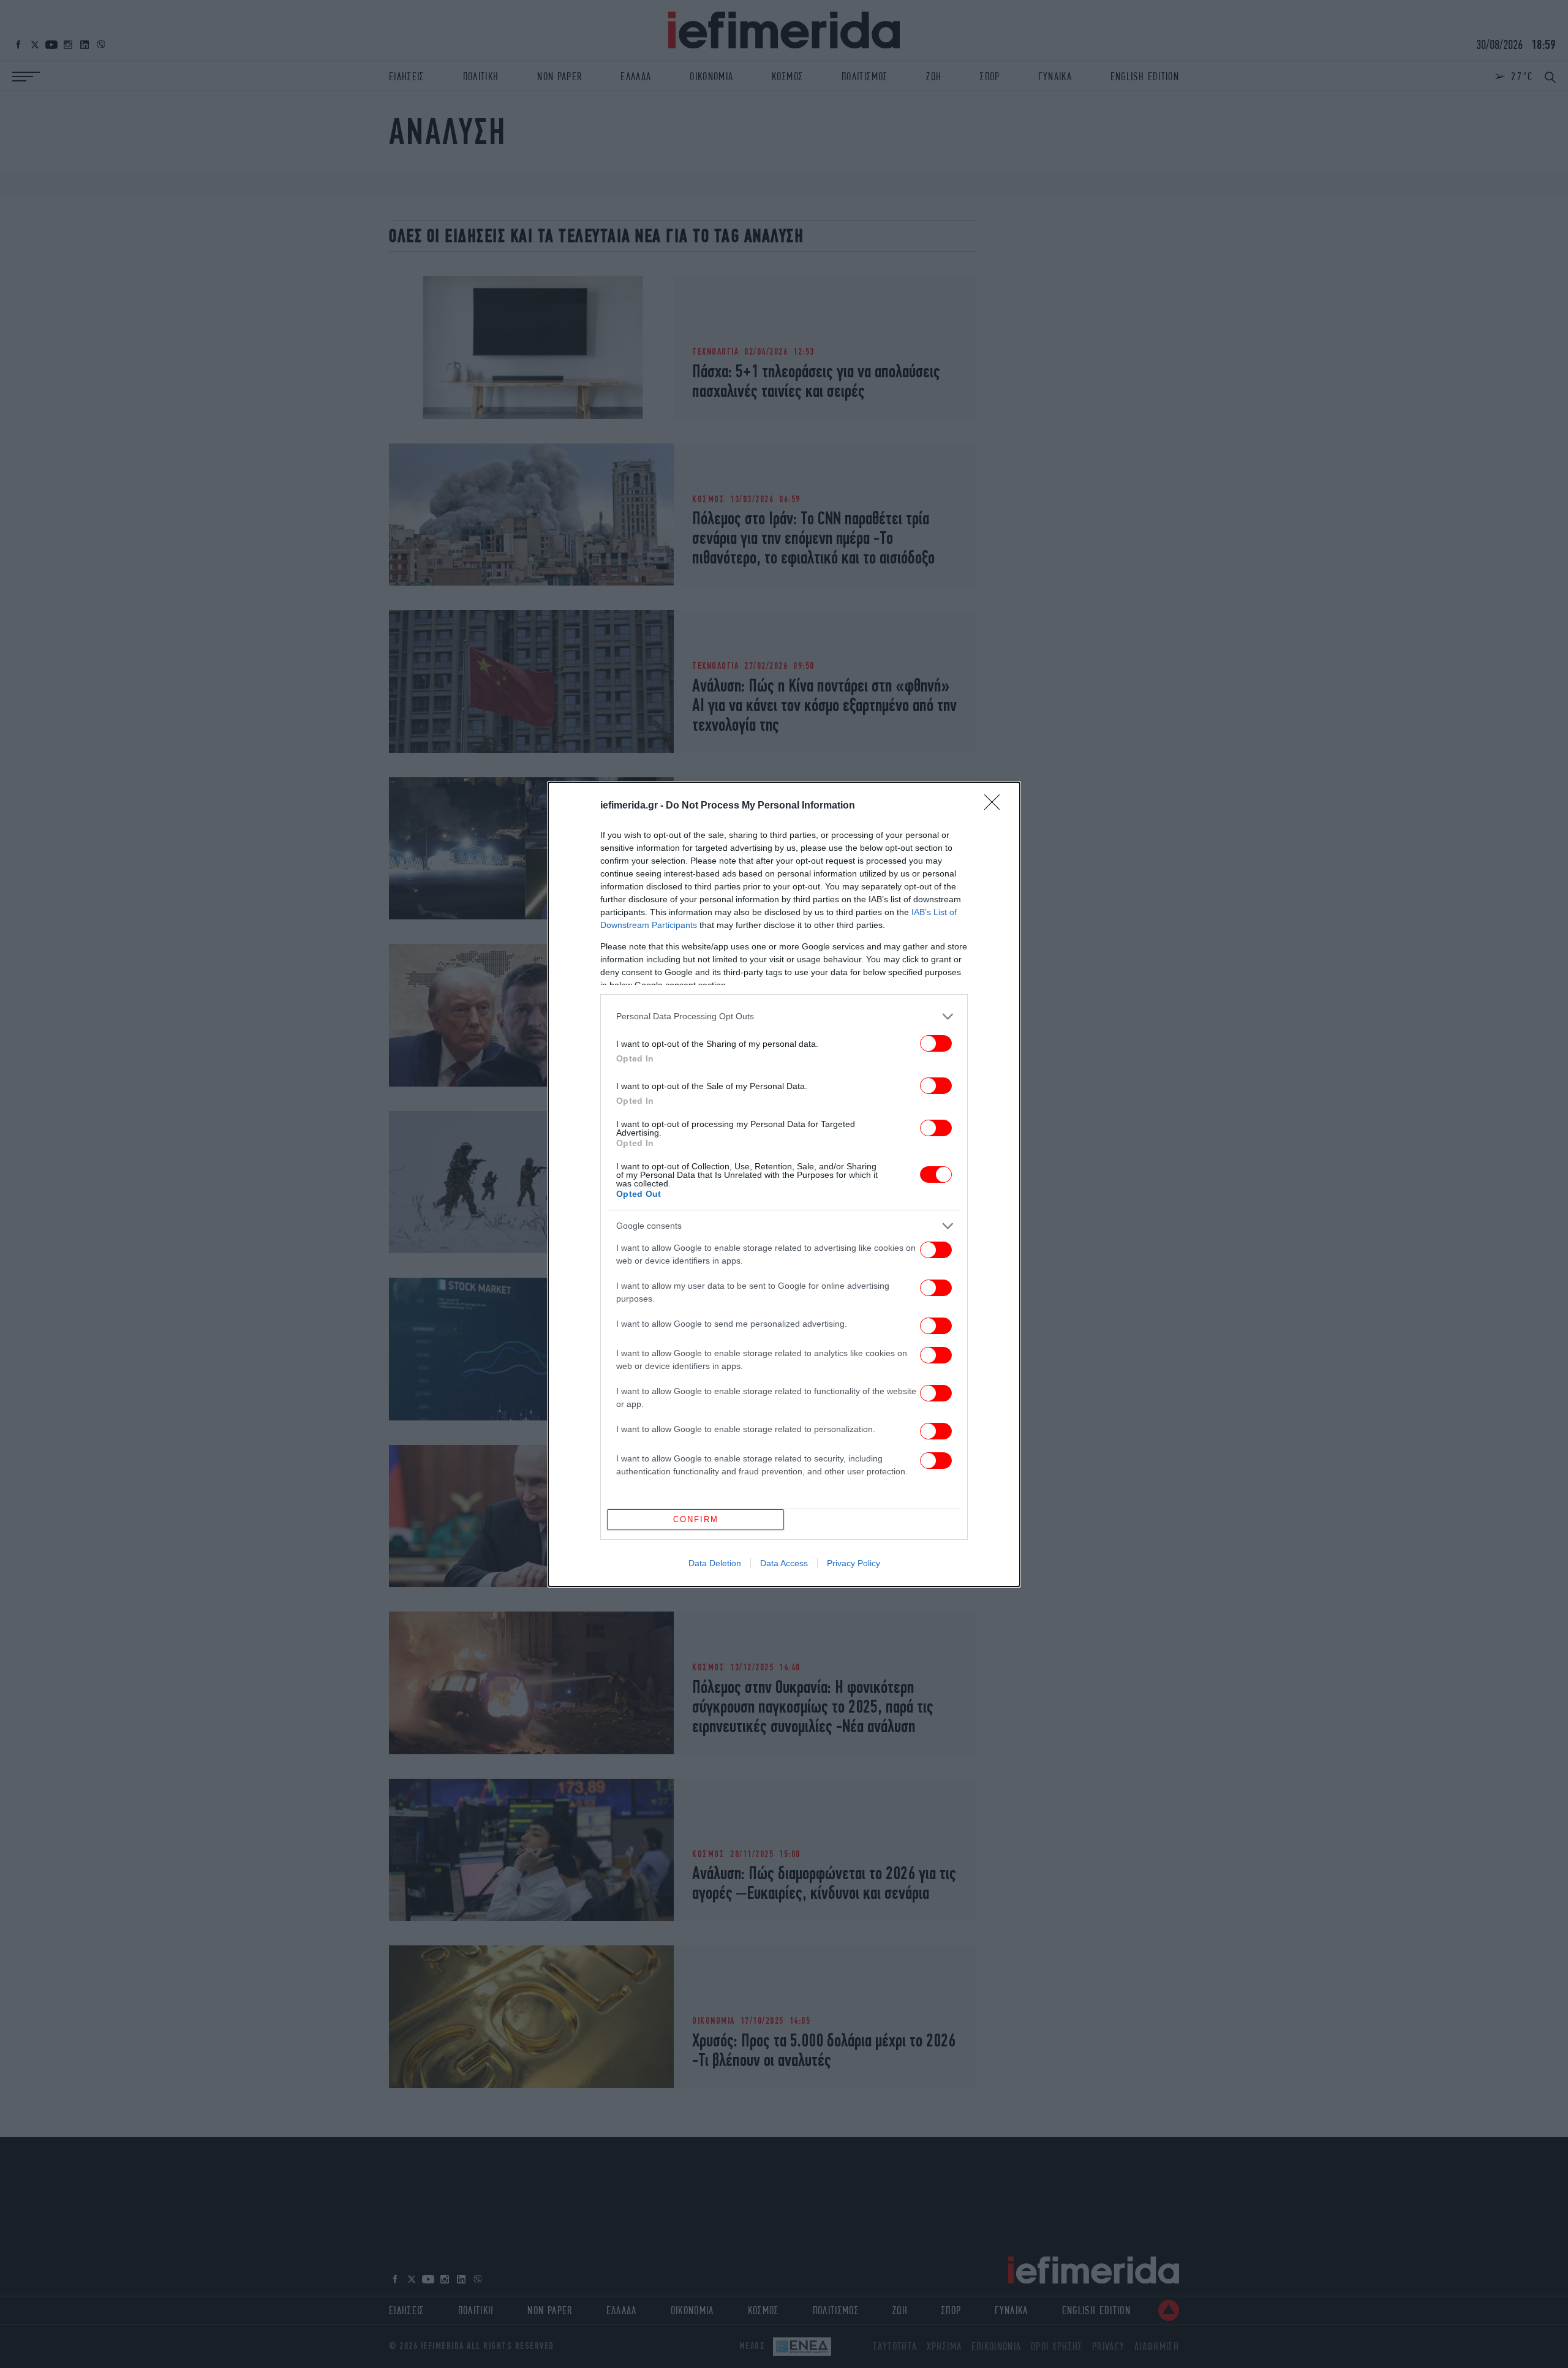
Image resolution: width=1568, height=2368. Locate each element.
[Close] (996, 806)
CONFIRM (696, 1519)
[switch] (936, 1043)
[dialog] (784, 1184)
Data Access (784, 1563)
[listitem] (784, 1016)
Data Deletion (715, 1563)
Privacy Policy (854, 1563)
